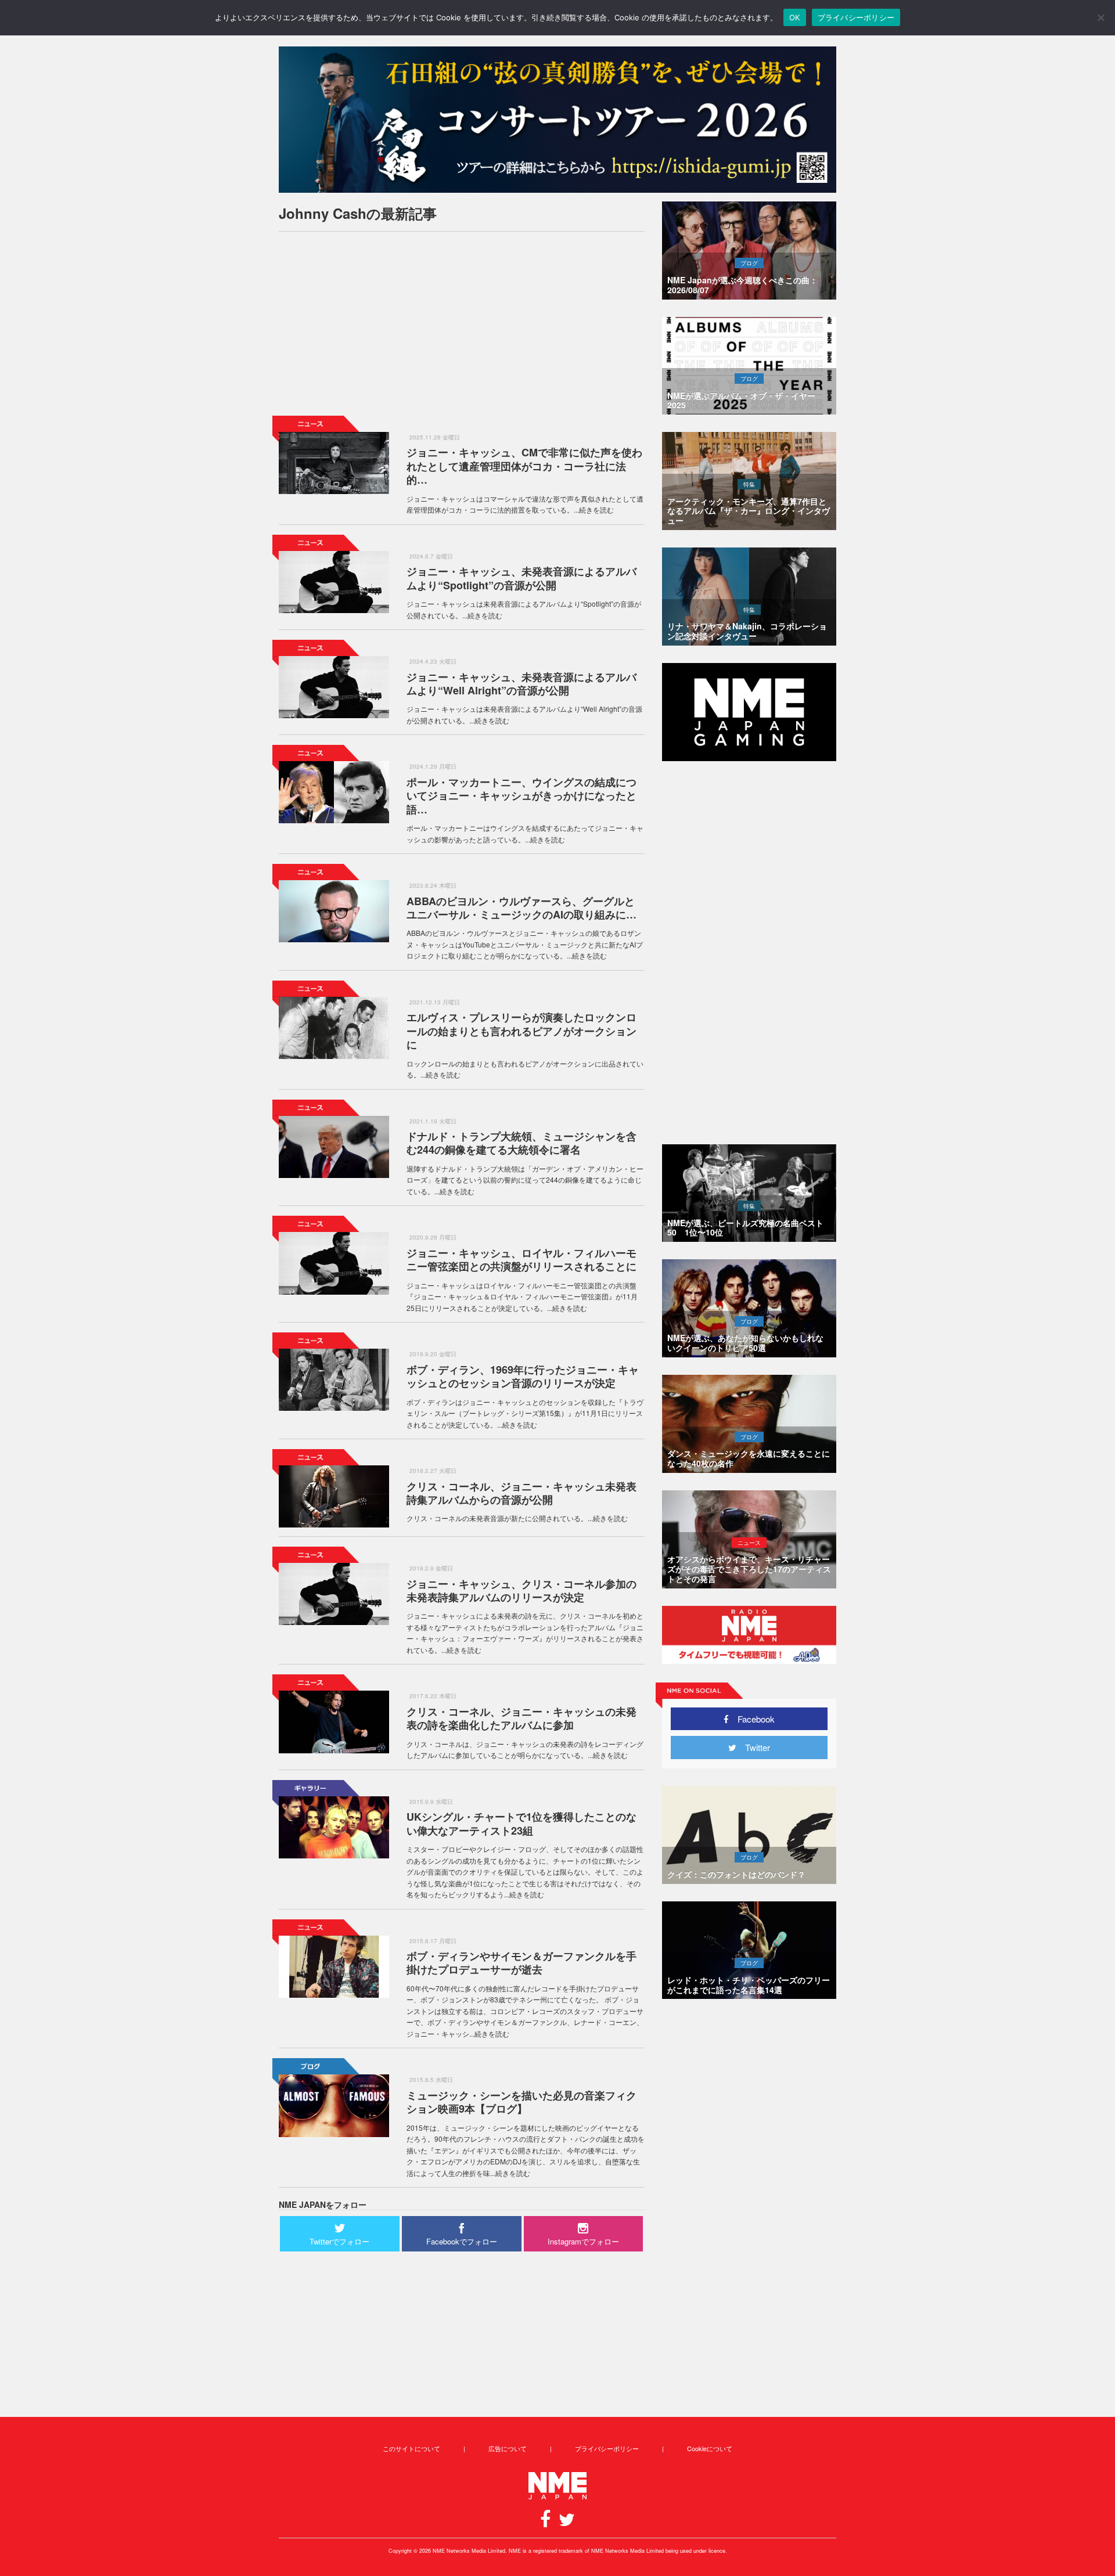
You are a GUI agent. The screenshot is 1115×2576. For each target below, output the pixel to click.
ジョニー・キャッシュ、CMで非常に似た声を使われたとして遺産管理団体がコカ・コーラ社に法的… (524, 466)
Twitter (753, 1747)
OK (795, 17)
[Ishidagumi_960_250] (557, 120)
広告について (508, 2448)
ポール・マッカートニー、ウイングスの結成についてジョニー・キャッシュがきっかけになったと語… (521, 796)
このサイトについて (411, 2448)
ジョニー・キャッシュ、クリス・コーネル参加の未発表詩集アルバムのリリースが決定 (521, 1590)
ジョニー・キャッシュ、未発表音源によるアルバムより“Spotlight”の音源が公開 (521, 578)
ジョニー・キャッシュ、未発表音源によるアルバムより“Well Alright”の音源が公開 (521, 684)
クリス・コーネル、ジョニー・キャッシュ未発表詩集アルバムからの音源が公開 (521, 1493)
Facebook (752, 1719)
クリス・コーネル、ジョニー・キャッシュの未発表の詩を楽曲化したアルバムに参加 (521, 1718)
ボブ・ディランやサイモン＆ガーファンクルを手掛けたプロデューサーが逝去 (521, 1963)
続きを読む (596, 509)
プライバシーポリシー (607, 2448)
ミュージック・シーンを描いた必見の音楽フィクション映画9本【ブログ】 (521, 2102)
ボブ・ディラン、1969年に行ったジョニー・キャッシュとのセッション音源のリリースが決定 (523, 1376)
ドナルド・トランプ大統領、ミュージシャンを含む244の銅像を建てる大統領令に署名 (521, 1143)
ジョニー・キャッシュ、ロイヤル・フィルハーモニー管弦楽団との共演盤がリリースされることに (521, 1260)
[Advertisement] (462, 322)
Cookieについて (710, 2448)
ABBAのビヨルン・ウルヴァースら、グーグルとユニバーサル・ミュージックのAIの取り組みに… (521, 908)
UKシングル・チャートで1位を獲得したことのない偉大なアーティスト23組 (521, 1823)
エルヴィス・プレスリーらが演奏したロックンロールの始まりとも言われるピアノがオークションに (521, 1031)
